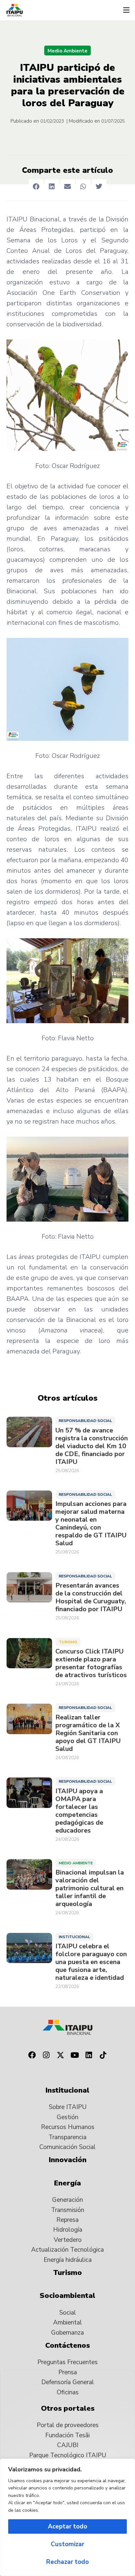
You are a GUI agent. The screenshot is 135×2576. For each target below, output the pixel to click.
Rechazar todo (67, 2562)
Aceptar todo (67, 2526)
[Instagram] (46, 2055)
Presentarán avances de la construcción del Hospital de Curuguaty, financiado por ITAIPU (91, 1597)
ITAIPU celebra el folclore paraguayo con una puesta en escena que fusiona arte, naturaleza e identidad (91, 1962)
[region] (67, 2517)
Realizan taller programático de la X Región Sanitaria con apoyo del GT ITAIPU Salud (88, 1733)
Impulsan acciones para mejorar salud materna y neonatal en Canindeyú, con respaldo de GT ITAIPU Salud (91, 1524)
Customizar (67, 2544)
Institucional (74, 1937)
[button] (126, 10)
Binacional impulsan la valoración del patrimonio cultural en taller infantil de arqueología (90, 1888)
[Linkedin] (89, 2055)
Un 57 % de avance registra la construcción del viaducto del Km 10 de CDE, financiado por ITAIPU (92, 1446)
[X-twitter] (60, 2055)
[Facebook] (32, 2055)
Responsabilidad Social (85, 1421)
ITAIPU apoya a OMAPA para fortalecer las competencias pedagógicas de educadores (79, 1811)
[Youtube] (75, 2055)
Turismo (68, 1642)
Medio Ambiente (67, 51)
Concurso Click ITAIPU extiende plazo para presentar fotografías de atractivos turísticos (91, 1663)
